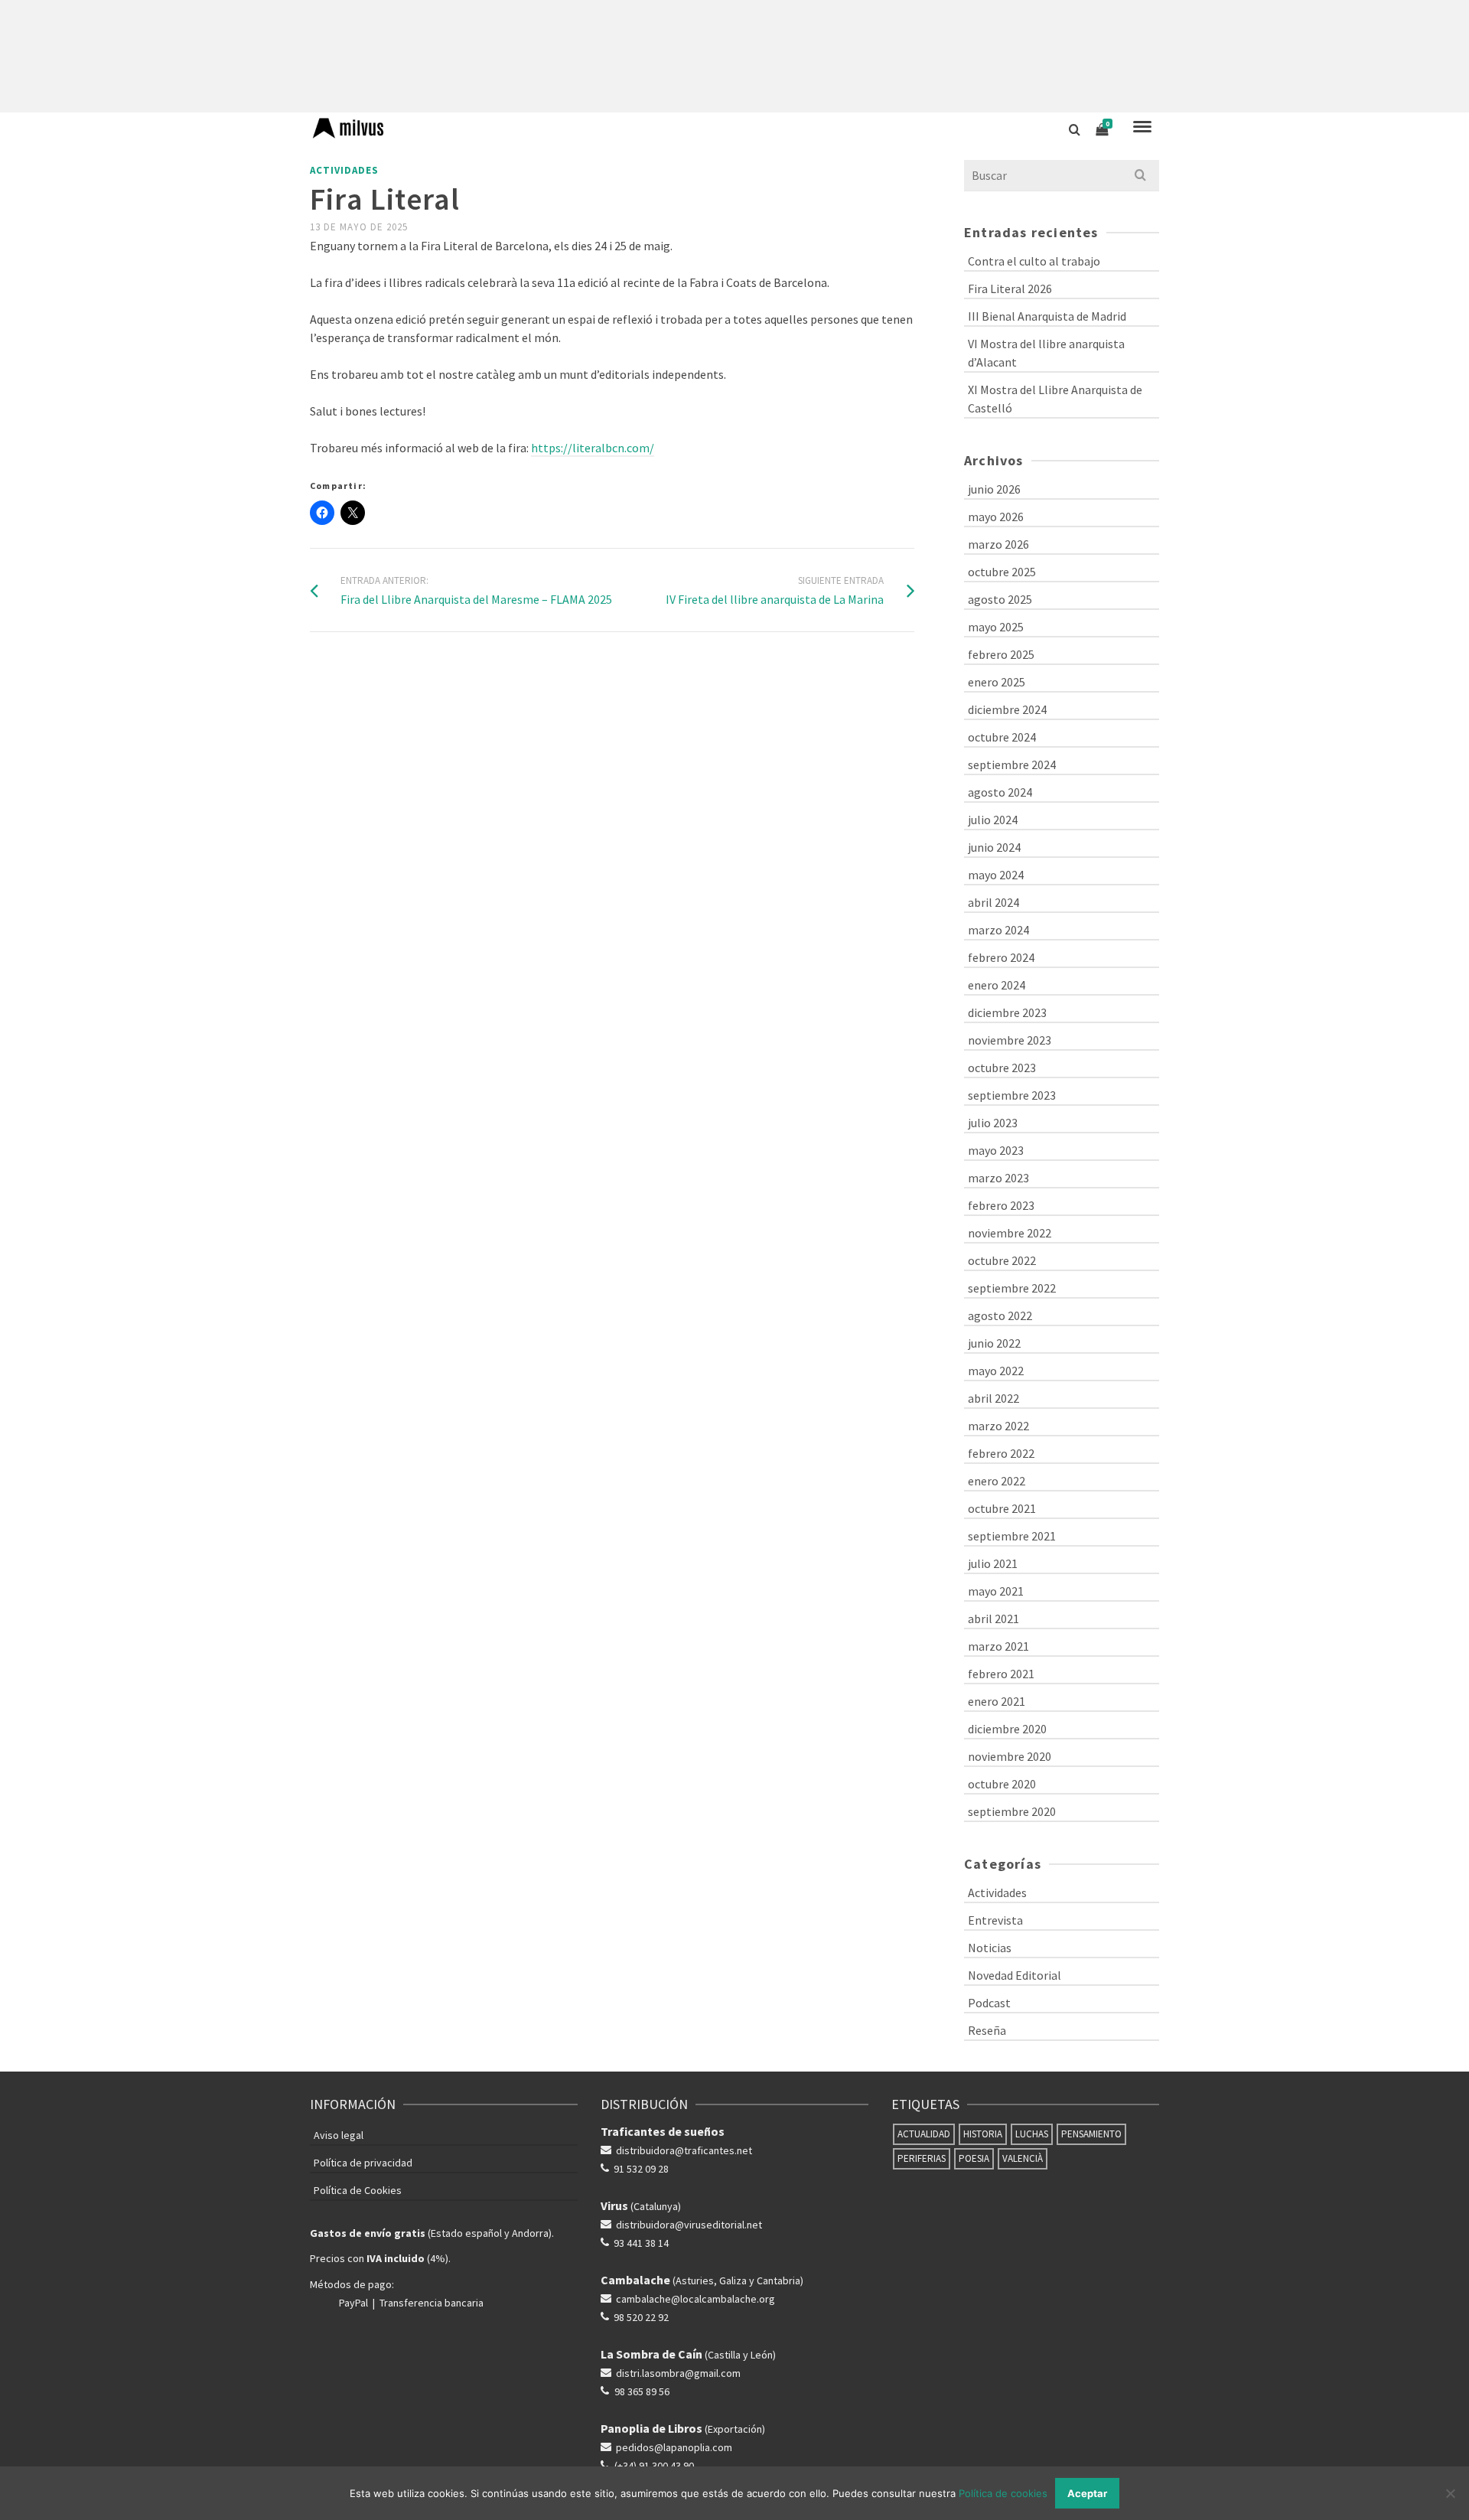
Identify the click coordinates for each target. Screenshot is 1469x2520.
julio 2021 (993, 1563)
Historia (983, 2134)
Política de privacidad (363, 2163)
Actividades (344, 170)
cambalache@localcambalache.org (695, 2299)
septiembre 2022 (1012, 1288)
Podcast (989, 2003)
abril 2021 (993, 1619)
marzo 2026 (998, 544)
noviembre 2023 (1010, 1040)
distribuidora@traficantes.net (684, 2150)
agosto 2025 (1000, 599)
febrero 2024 (1001, 957)
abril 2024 (993, 902)
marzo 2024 (998, 930)
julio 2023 (993, 1123)
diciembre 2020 (1007, 1729)
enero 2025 (997, 682)
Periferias (922, 2158)
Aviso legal (339, 2135)
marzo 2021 (998, 1646)
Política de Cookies (358, 2190)
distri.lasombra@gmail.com (678, 2373)
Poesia (974, 2158)
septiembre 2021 (1012, 1536)
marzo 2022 (998, 1426)
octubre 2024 (1002, 737)
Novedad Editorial (1015, 1975)
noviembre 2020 (1010, 1756)
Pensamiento (1091, 2134)
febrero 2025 (1001, 654)
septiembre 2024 (1012, 764)
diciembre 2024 (1007, 709)
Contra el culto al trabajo (1034, 261)
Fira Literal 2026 (1010, 289)
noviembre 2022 (1010, 1233)
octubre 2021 (1002, 1508)
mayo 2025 (996, 627)
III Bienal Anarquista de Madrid (1047, 316)
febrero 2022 (1001, 1453)
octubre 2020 (1002, 1784)
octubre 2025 (1002, 572)
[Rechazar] (1450, 2493)
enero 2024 (997, 985)
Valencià (1023, 2158)
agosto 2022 (1000, 1315)
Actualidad (924, 2134)
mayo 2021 (996, 1591)
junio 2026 (994, 489)
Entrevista (995, 1920)
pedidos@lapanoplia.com (674, 2447)
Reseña (987, 2030)
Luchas (1032, 2134)
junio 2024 (994, 847)
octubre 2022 (1002, 1260)
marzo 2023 (998, 1178)
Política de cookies (1003, 2493)
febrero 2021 (1001, 1674)
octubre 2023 (1002, 1068)
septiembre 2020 (1012, 1811)
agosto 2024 (1000, 792)
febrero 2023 (1001, 1205)
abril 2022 (993, 1398)
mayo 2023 (996, 1150)
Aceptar (1087, 2493)
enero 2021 (997, 1701)
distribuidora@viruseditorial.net (689, 2225)
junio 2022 (994, 1343)
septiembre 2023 (1012, 1095)
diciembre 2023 (1007, 1012)
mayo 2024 (996, 875)
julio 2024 (993, 820)
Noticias (990, 1948)
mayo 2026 (996, 517)
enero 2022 (997, 1481)
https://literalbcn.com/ (593, 448)
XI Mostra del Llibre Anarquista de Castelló (1055, 399)
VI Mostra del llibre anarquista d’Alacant (1046, 353)
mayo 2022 (996, 1371)
